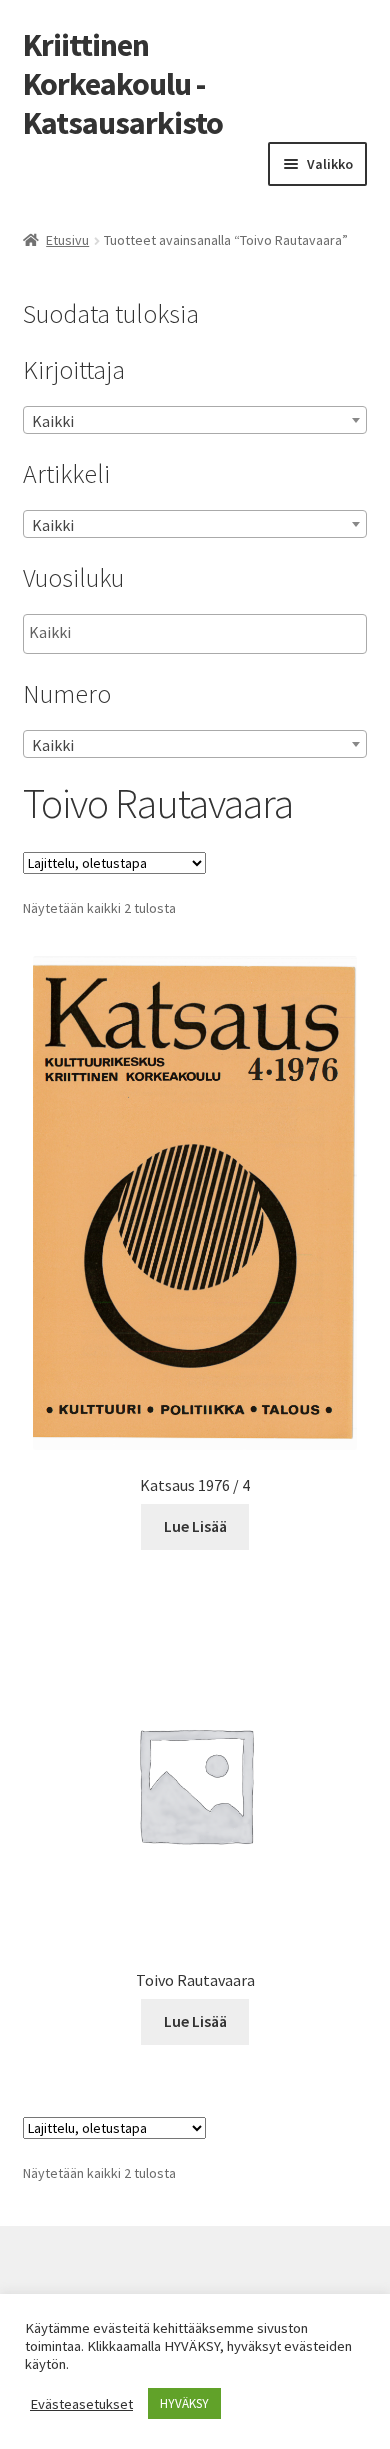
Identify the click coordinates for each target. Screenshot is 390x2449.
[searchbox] (129, 633)
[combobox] (195, 420)
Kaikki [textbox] (53, 421)
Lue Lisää (195, 1526)
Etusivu (67, 240)
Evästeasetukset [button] (81, 2404)
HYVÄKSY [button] (184, 2403)
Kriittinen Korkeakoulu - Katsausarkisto (123, 84)
